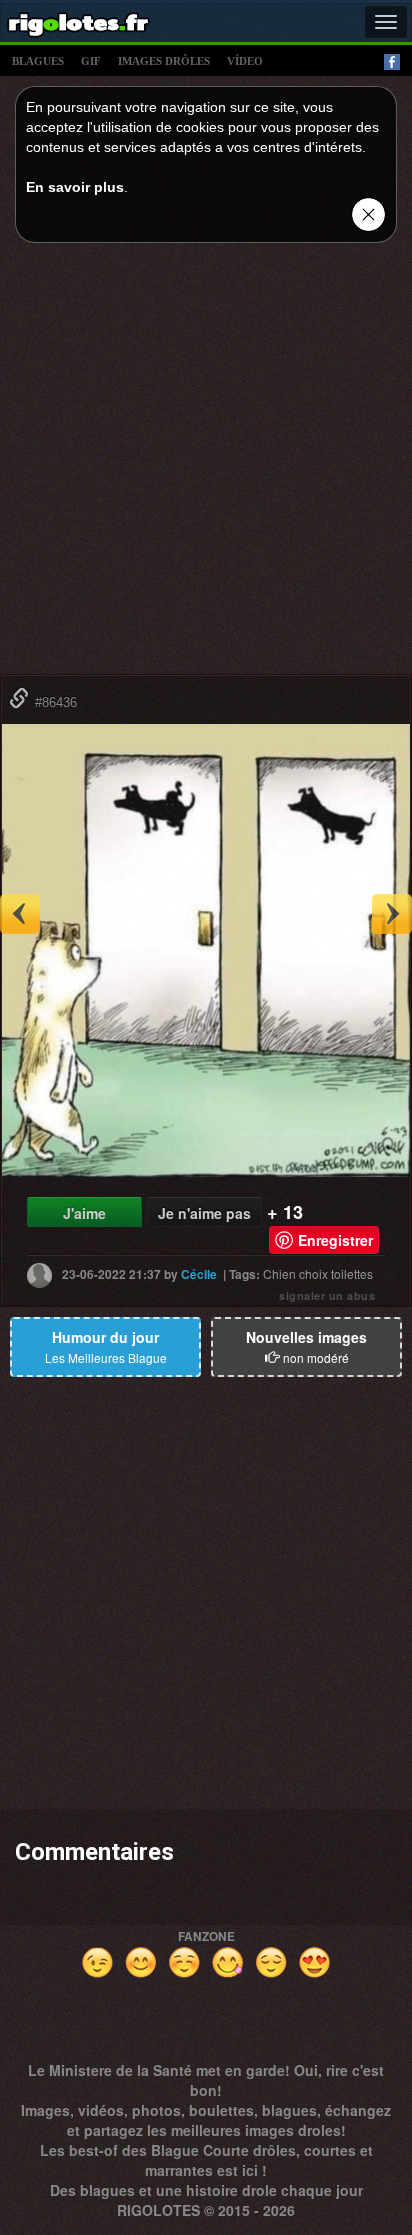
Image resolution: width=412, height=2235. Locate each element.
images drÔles (164, 61)
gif (91, 61)
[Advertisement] (206, 464)
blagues (38, 61)
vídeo (245, 61)
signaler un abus (327, 1295)
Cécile (199, 1274)
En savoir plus (75, 187)
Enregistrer (335, 1240)
